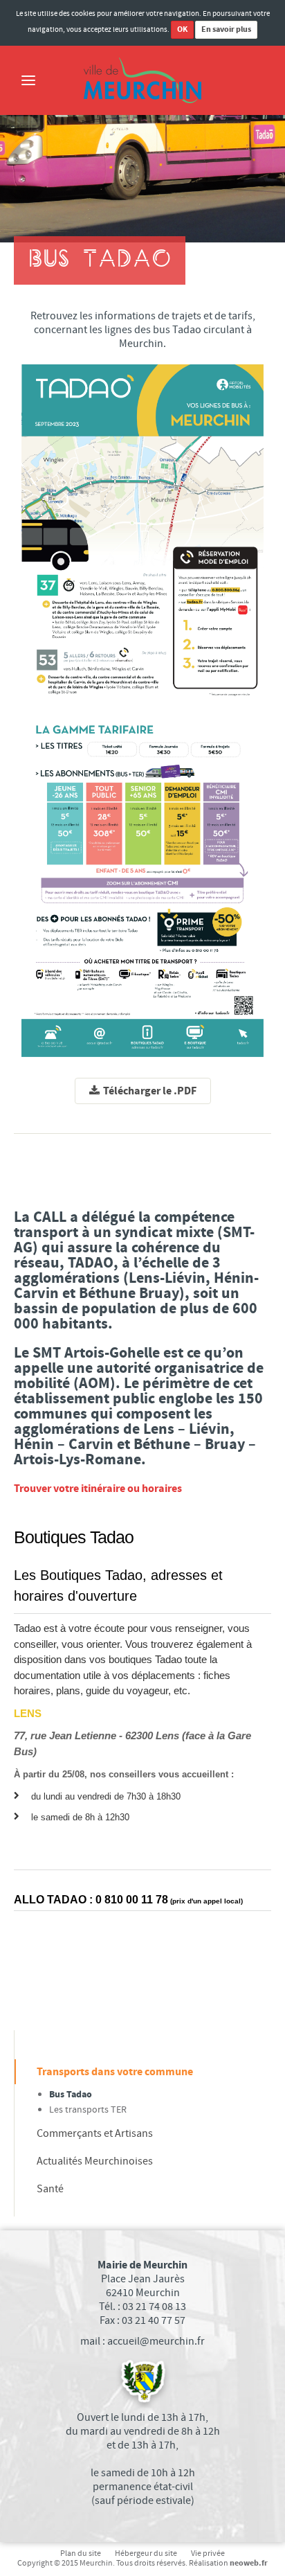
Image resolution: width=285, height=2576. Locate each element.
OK (182, 29)
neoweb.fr (249, 2563)
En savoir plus (226, 29)
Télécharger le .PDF (150, 1091)
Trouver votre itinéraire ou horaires (98, 1489)
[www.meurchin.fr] (142, 80)
